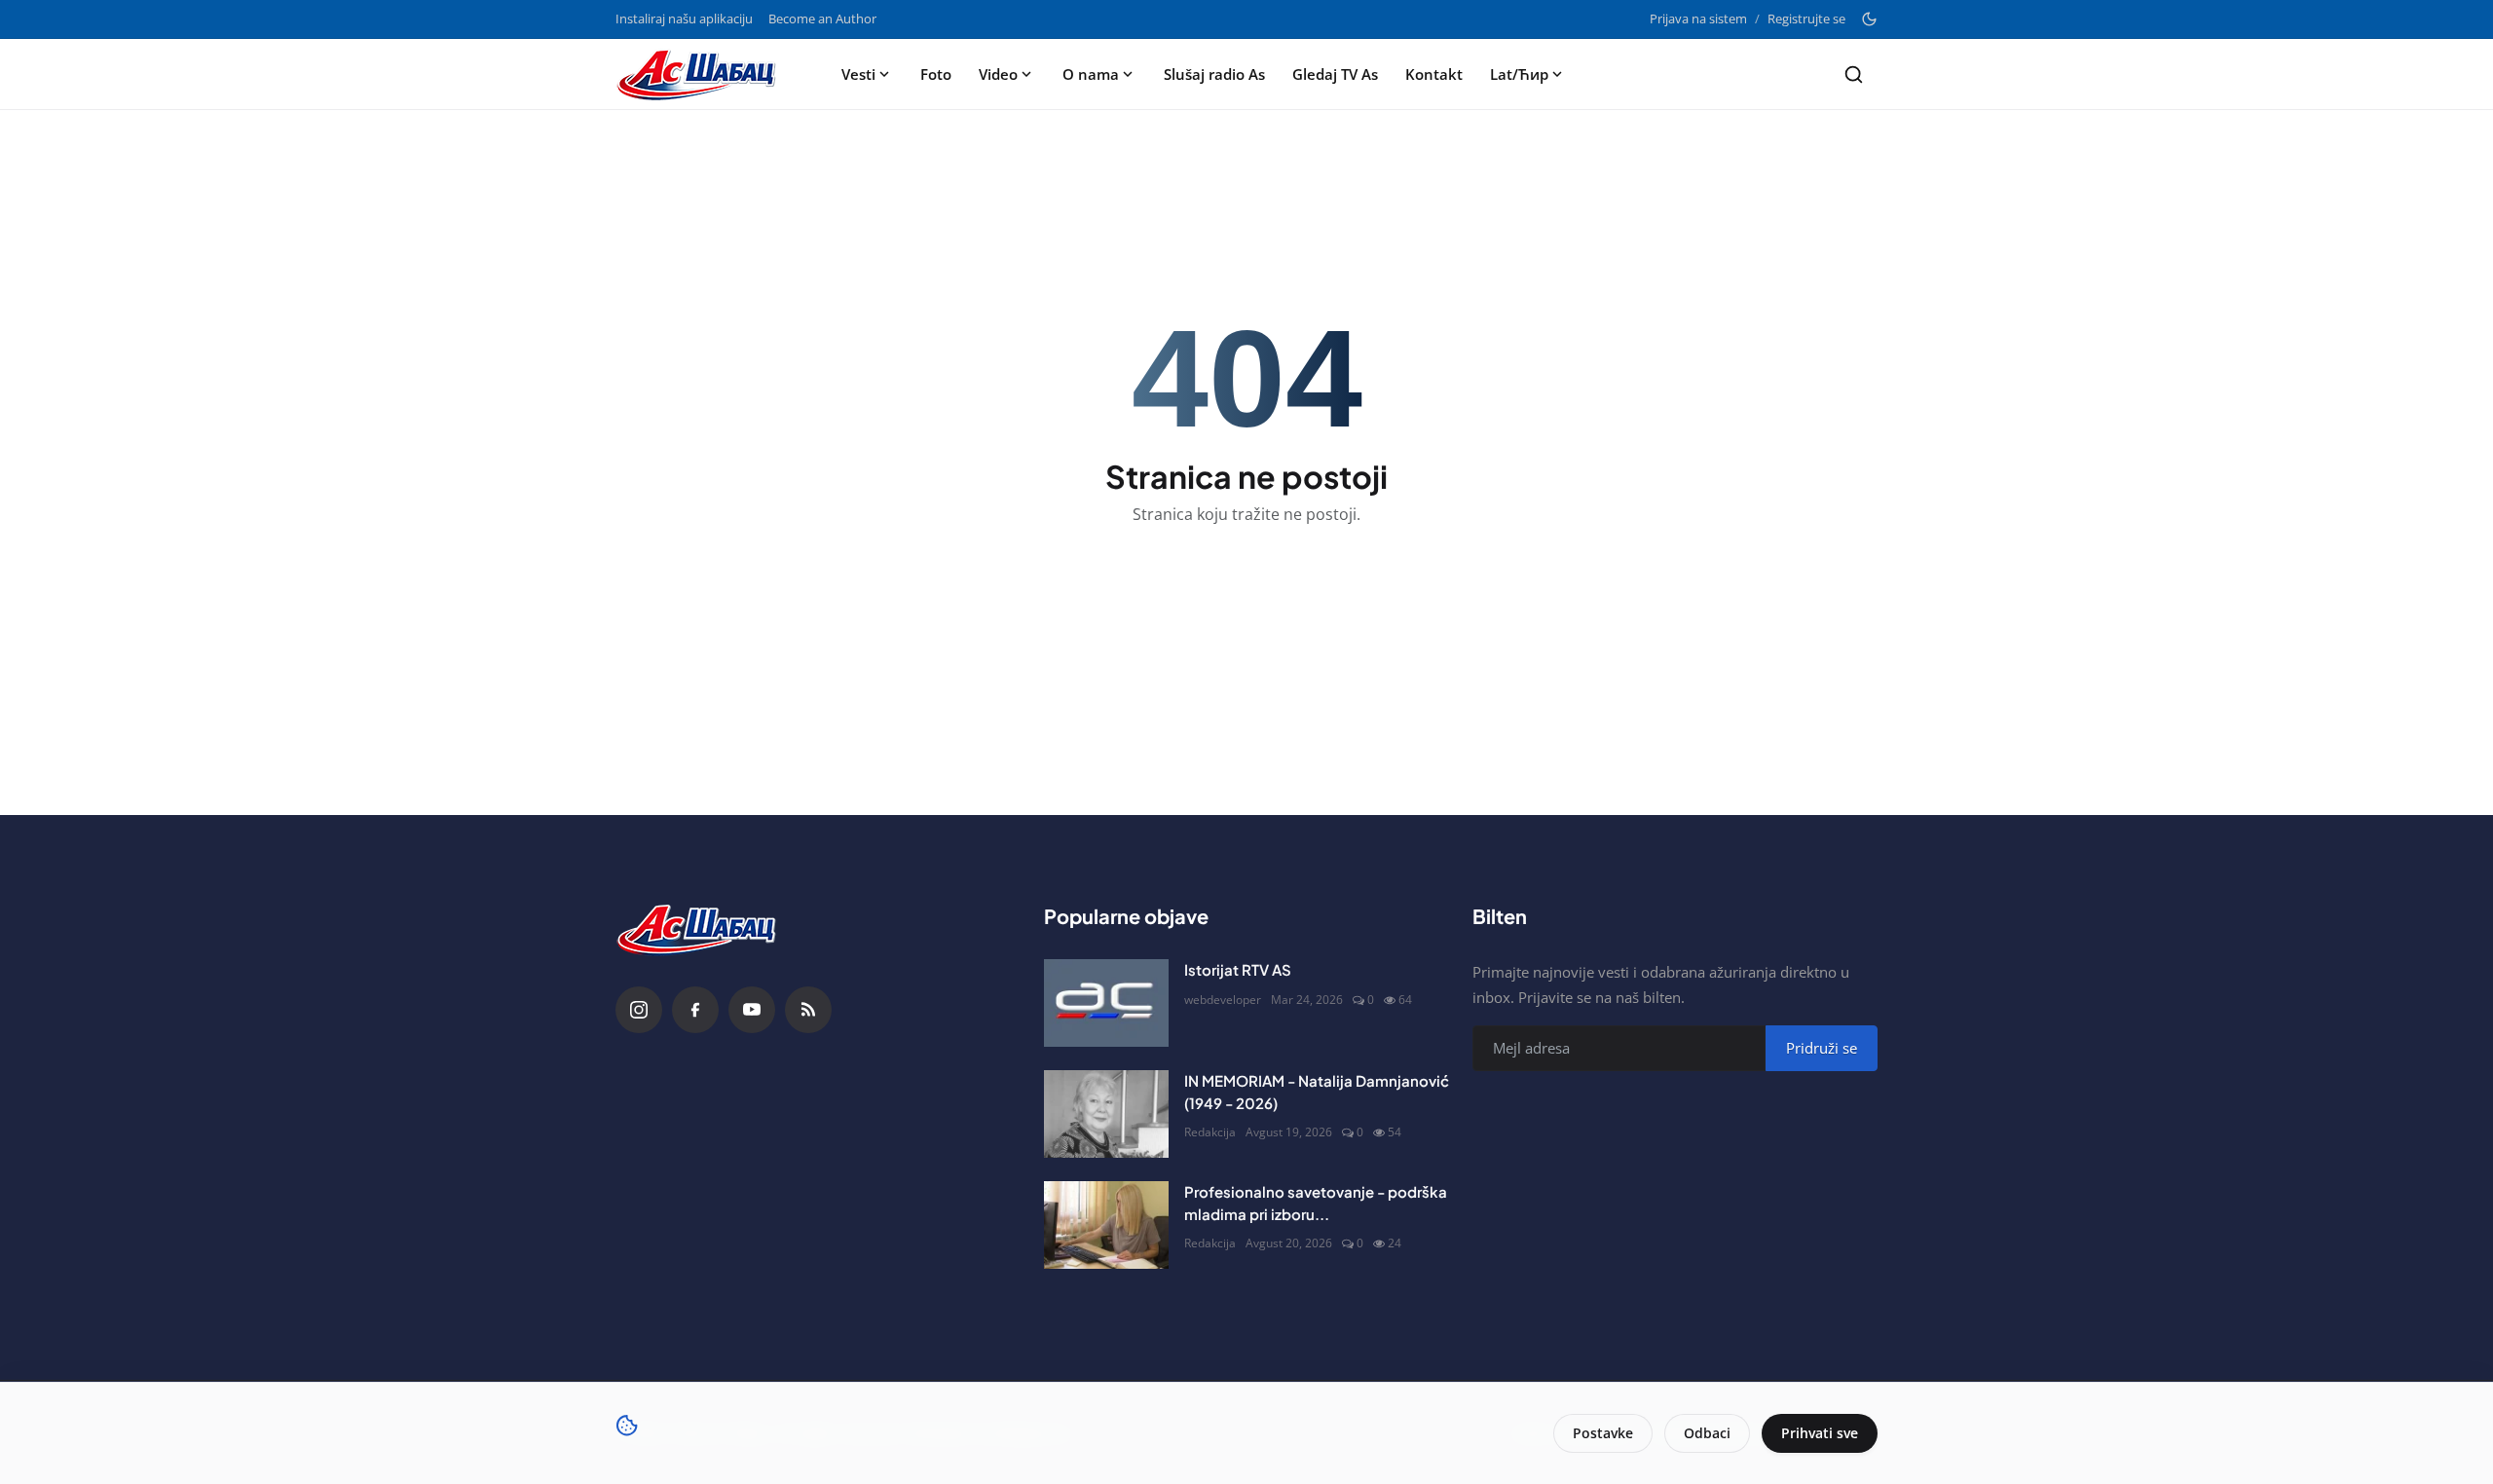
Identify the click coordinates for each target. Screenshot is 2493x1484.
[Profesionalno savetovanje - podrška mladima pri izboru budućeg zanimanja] (1106, 1225)
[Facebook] (695, 1010)
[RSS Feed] (808, 1010)
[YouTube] (752, 1010)
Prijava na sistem (1698, 19)
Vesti (858, 74)
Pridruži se (1822, 1048)
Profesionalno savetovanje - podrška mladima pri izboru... (1316, 1203)
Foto (936, 74)
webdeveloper (1223, 1000)
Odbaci (1707, 1433)
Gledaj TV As (1335, 74)
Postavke (1603, 1433)
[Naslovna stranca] (702, 74)
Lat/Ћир (1519, 74)
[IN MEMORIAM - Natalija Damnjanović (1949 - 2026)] (1106, 1114)
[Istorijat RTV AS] (1106, 1003)
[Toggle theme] (1869, 19)
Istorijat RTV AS (1238, 969)
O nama (1091, 74)
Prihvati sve (1820, 1433)
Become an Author (822, 19)
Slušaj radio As (1214, 74)
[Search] (1854, 74)
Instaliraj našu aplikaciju (684, 19)
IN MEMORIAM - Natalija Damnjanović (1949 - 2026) (1317, 1092)
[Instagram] (639, 1010)
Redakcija (1210, 1132)
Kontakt (1434, 74)
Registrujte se (1806, 19)
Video (998, 74)
